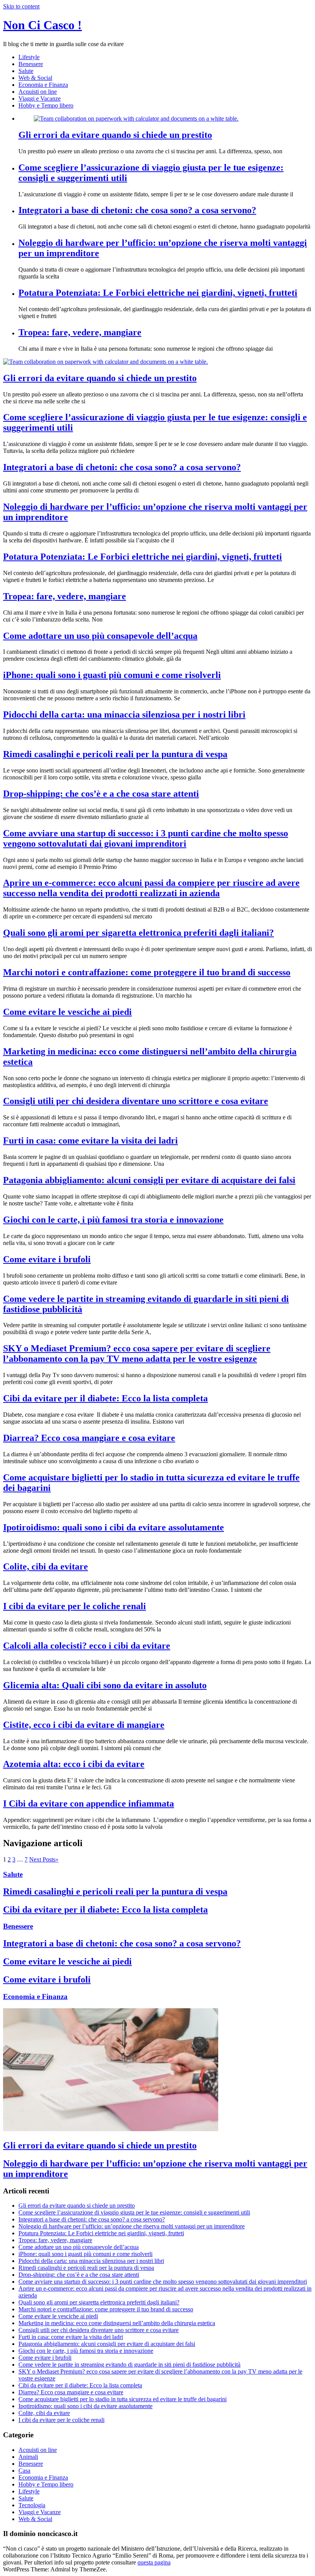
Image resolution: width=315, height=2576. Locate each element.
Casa (24, 2471)
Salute (26, 71)
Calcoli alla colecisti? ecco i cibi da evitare (87, 1646)
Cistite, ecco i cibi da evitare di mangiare (84, 1725)
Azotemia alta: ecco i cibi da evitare (74, 1764)
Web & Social (35, 78)
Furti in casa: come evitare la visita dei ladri (90, 1140)
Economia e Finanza (43, 85)
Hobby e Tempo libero (46, 105)
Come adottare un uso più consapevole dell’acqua (100, 636)
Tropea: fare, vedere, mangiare (80, 332)
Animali (28, 2457)
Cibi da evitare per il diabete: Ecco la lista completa (105, 1398)
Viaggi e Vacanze (40, 99)
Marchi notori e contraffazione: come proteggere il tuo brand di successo (147, 972)
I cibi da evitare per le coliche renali (75, 1606)
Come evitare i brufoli (47, 1259)
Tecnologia (32, 2505)
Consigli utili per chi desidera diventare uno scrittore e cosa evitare (136, 1101)
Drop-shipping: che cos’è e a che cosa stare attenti (101, 794)
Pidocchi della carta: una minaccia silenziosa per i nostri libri (124, 714)
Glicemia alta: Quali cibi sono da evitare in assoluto (105, 1685)
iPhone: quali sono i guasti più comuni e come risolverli (112, 675)
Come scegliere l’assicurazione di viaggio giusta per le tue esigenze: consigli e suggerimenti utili (134, 2212)
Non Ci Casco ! (42, 25)
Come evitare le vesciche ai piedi (67, 1012)
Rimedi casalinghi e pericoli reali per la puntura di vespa (115, 754)
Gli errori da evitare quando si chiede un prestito (115, 135)
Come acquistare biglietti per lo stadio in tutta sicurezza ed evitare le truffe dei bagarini (123, 2399)
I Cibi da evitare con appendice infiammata (89, 1804)
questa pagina (154, 2562)
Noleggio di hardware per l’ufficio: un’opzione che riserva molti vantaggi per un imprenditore (132, 2226)
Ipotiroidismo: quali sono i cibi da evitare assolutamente (114, 1527)
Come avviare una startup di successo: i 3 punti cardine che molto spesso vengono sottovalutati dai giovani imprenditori (146, 838)
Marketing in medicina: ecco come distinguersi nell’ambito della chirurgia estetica (117, 2323)
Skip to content (21, 6)
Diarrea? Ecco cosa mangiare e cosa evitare (89, 1438)
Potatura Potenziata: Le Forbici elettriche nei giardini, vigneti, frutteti (158, 293)
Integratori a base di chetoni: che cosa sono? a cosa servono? (137, 210)
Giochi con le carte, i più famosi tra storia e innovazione (113, 1220)
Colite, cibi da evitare (46, 1566)
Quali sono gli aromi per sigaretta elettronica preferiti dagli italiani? (138, 933)
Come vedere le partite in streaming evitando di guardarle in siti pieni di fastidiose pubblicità (129, 2365)
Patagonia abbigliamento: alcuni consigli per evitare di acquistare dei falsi (149, 1180)
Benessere (31, 64)
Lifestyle (29, 57)
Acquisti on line (38, 92)
